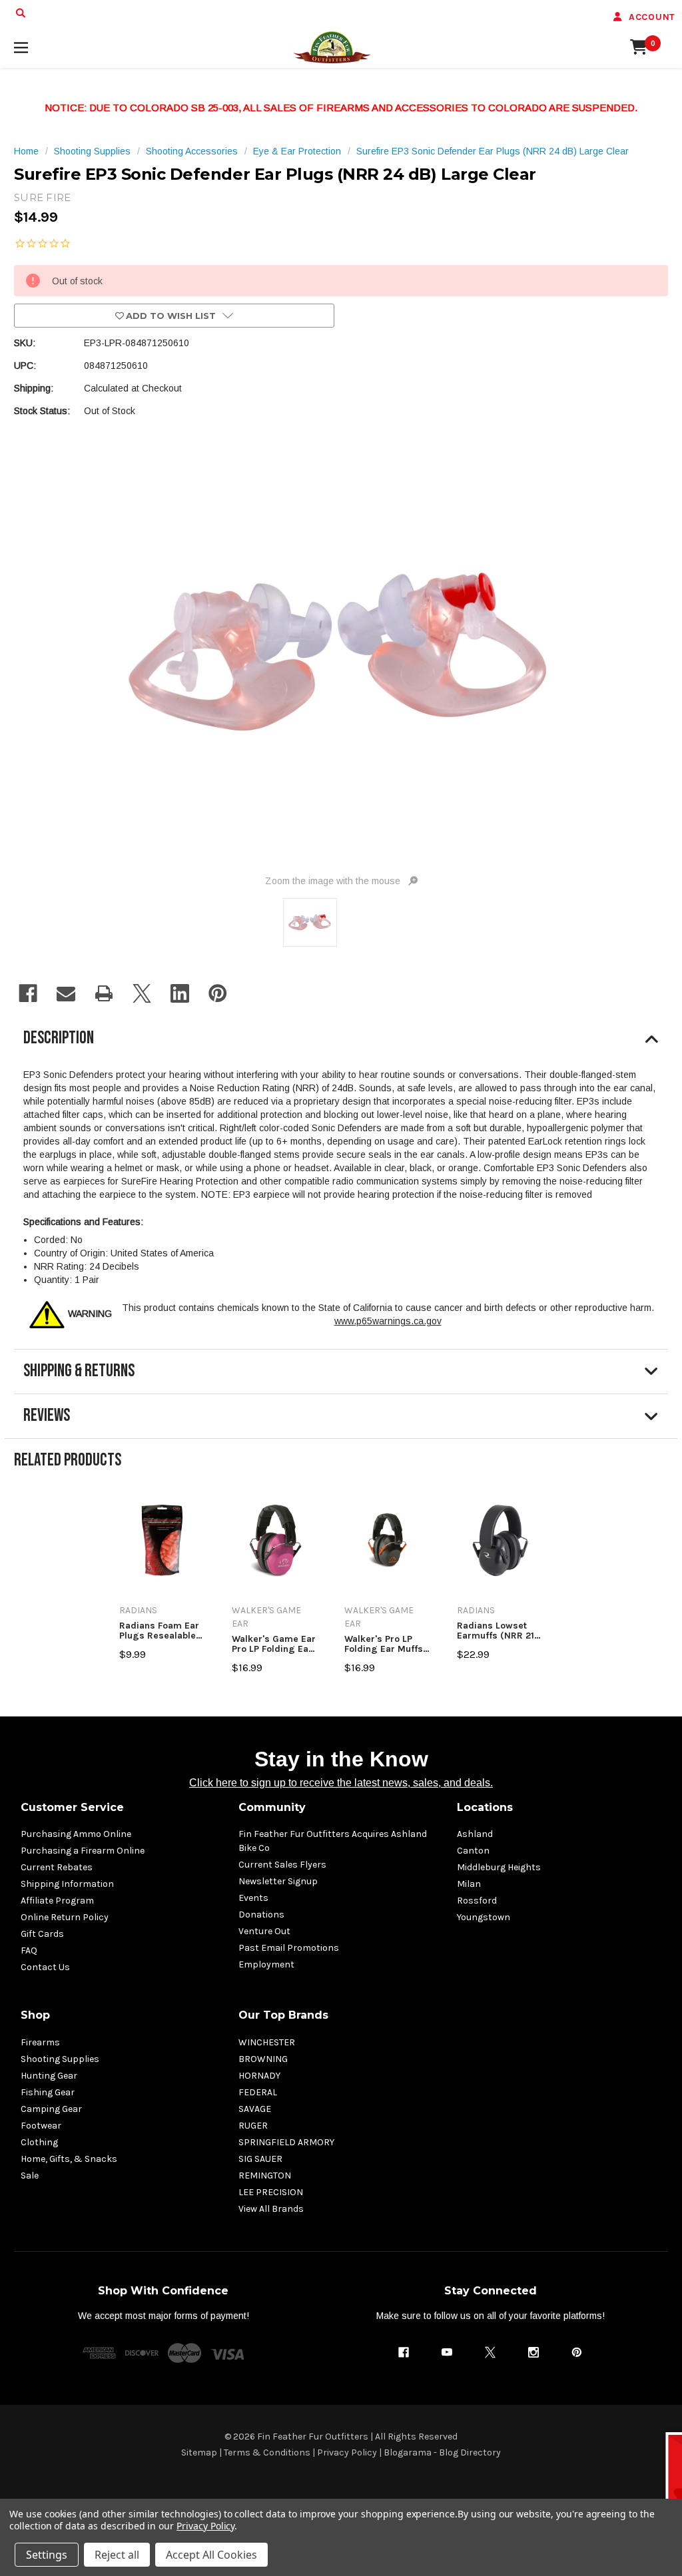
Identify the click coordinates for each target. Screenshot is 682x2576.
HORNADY (259, 2076)
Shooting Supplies (60, 2059)
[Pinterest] (218, 993)
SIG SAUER (260, 2159)
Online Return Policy (65, 1917)
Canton (473, 1851)
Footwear (41, 2126)
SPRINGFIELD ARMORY (286, 2142)
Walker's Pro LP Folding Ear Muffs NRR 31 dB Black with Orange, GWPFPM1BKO (384, 1644)
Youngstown (484, 1917)
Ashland (475, 1834)
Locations (485, 1807)
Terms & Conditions (267, 2452)
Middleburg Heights (499, 1867)
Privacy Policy (347, 2452)
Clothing (39, 2142)
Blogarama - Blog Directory (442, 2452)
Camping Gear (51, 2109)
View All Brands (271, 2209)
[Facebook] (28, 993)
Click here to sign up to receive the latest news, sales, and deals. (341, 1783)
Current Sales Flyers (282, 1865)
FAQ (29, 1950)
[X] (142, 993)
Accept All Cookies (211, 2555)
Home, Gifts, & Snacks (69, 2159)
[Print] (104, 993)
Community (272, 1807)
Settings (47, 2555)
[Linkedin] (180, 993)
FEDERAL (258, 2092)
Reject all (117, 2555)
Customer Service (72, 1807)
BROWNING (263, 2059)
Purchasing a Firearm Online (83, 1851)
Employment (266, 1964)
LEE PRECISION (271, 2192)
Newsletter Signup (278, 1881)
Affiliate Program (57, 1901)
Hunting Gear (49, 2076)
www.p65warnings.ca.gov (388, 1321)
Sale (30, 2176)
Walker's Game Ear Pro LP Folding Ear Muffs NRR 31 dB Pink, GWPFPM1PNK (274, 1644)
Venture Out (264, 1931)
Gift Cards (42, 1934)
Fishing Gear (48, 2092)
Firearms (40, 2042)
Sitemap (199, 2452)
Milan (469, 1884)
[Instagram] (533, 2352)
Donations (261, 1915)
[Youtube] (447, 2352)
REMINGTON (265, 2176)
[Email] (66, 993)
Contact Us (45, 1967)
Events (253, 1898)
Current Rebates (57, 1867)
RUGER (253, 2126)
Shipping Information (67, 1884)
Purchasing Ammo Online (76, 1834)
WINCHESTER (267, 2042)
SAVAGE (255, 2109)
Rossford (477, 1901)
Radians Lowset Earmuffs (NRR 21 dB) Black (496, 1631)
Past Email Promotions (289, 1948)
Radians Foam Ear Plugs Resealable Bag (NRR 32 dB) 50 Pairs (159, 1631)
